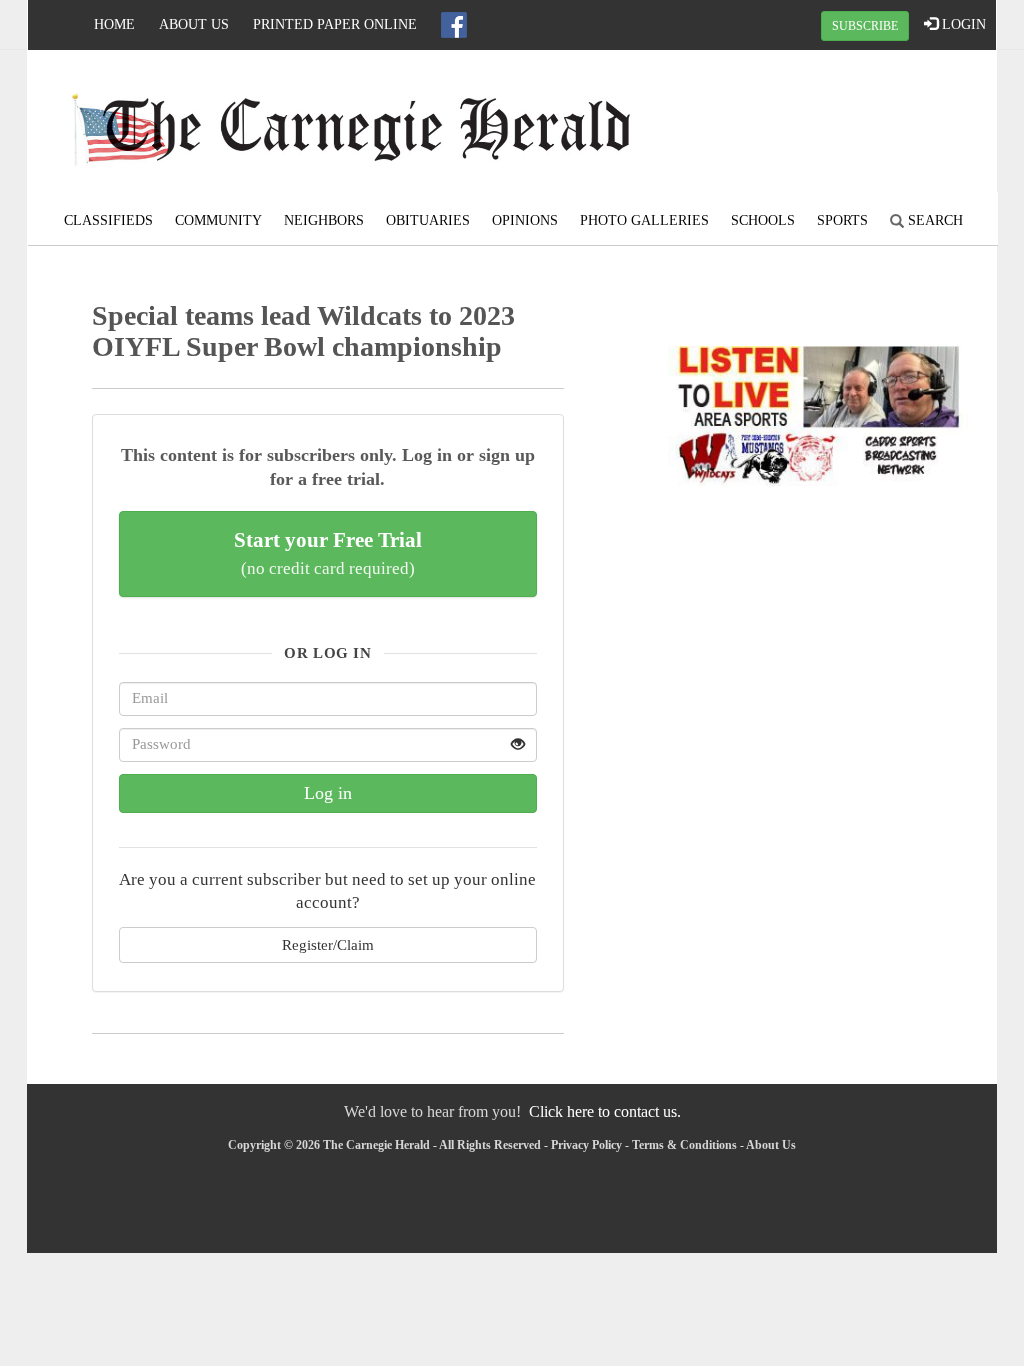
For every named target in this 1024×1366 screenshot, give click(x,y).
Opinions (525, 220)
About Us (194, 24)
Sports (842, 220)
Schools (763, 220)
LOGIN (962, 24)
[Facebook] (454, 25)
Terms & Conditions (684, 1145)
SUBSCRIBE (865, 26)
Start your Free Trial (328, 553)
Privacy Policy (586, 1145)
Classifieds (108, 220)
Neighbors (324, 220)
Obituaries (428, 220)
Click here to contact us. (605, 1111)
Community (218, 220)
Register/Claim (328, 944)
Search (933, 220)
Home (114, 24)
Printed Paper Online (335, 24)
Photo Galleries (644, 220)
